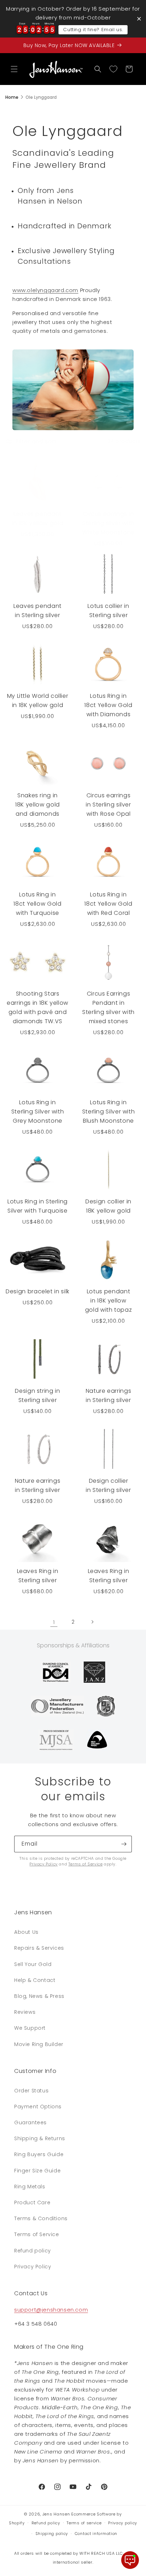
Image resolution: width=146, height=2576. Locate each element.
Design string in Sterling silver (37, 1395)
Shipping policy (52, 2534)
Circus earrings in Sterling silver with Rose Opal (108, 805)
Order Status (31, 2091)
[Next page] (92, 1622)
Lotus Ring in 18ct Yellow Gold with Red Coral (108, 904)
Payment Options (38, 2107)
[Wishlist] (113, 69)
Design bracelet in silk (38, 1291)
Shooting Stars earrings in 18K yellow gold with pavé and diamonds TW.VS (38, 1007)
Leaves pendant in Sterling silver (38, 611)
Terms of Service (86, 1864)
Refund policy (33, 2251)
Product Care (32, 2202)
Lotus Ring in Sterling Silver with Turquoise (38, 1206)
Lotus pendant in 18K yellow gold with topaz (109, 1301)
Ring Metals (30, 2187)
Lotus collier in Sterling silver (108, 611)
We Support (30, 2028)
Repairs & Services (39, 1948)
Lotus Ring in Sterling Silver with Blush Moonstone (109, 1112)
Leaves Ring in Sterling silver (38, 1576)
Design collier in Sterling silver (108, 1485)
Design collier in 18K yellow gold (108, 1206)
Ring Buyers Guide (39, 2154)
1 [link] (54, 1622)
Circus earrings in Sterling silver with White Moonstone (108, 523)
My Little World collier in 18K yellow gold (38, 700)
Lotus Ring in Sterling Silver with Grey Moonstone (38, 1112)
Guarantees (30, 2122)
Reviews (25, 2012)
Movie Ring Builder (39, 2044)
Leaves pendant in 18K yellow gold (38, 518)
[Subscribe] (124, 1844)
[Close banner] (139, 19)
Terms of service (84, 2523)
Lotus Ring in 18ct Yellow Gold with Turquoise (37, 904)
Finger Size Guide (37, 2171)
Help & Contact (35, 1980)
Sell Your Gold (33, 1964)
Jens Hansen (56, 2514)
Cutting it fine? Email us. (93, 30)
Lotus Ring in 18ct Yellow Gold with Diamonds (108, 705)
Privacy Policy (43, 1864)
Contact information (96, 2534)
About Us (26, 1932)
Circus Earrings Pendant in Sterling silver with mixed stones (108, 1007)
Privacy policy (123, 2523)
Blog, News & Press (39, 1996)
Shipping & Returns (40, 2138)
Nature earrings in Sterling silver (109, 1395)
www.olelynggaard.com (45, 290)
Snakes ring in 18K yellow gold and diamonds (38, 805)
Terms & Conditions (41, 2218)
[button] (14, 69)
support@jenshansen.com (51, 2310)
